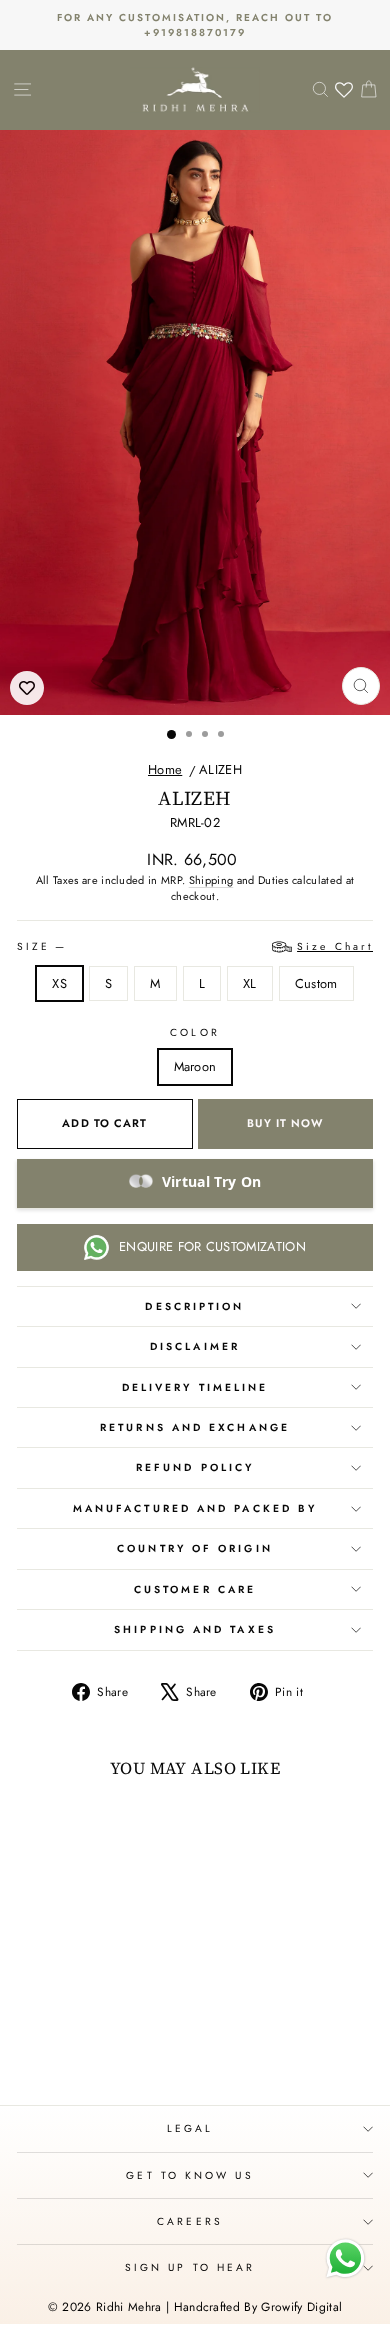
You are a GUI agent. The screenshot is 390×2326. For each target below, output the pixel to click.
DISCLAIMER (195, 1346)
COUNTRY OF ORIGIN (195, 1548)
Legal (190, 2128)
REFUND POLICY (195, 1467)
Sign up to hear (190, 2267)
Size (195, 946)
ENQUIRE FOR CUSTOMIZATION (212, 1246)
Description (194, 1306)
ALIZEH (220, 769)
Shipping (211, 880)
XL (250, 983)
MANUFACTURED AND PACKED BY (195, 1508)
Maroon (195, 1066)
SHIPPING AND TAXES (195, 1629)
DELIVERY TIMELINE (195, 1387)
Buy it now (285, 1123)
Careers (190, 2221)
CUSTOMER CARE (195, 1589)
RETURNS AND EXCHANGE (195, 1427)
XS (59, 983)
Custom (316, 983)
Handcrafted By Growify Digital (258, 2307)
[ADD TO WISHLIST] (27, 688)
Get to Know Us (189, 2175)
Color (194, 1032)
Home (165, 769)
